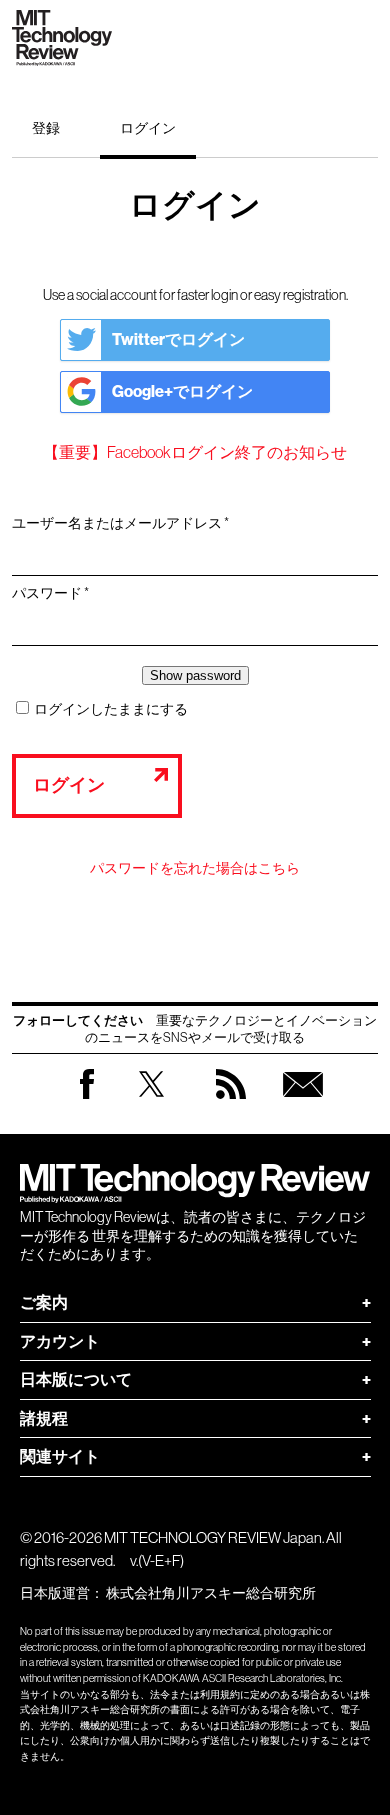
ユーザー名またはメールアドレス (127, 524)
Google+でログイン (182, 391)
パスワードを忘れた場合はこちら (195, 868)
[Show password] (195, 675)
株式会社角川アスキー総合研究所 (211, 1593)
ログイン (148, 128)
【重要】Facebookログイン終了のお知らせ (195, 452)
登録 (46, 128)
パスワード (57, 594)
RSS (231, 1103)
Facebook (87, 1098)
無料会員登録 (303, 1103)
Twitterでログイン (178, 339)
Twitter (151, 1103)
